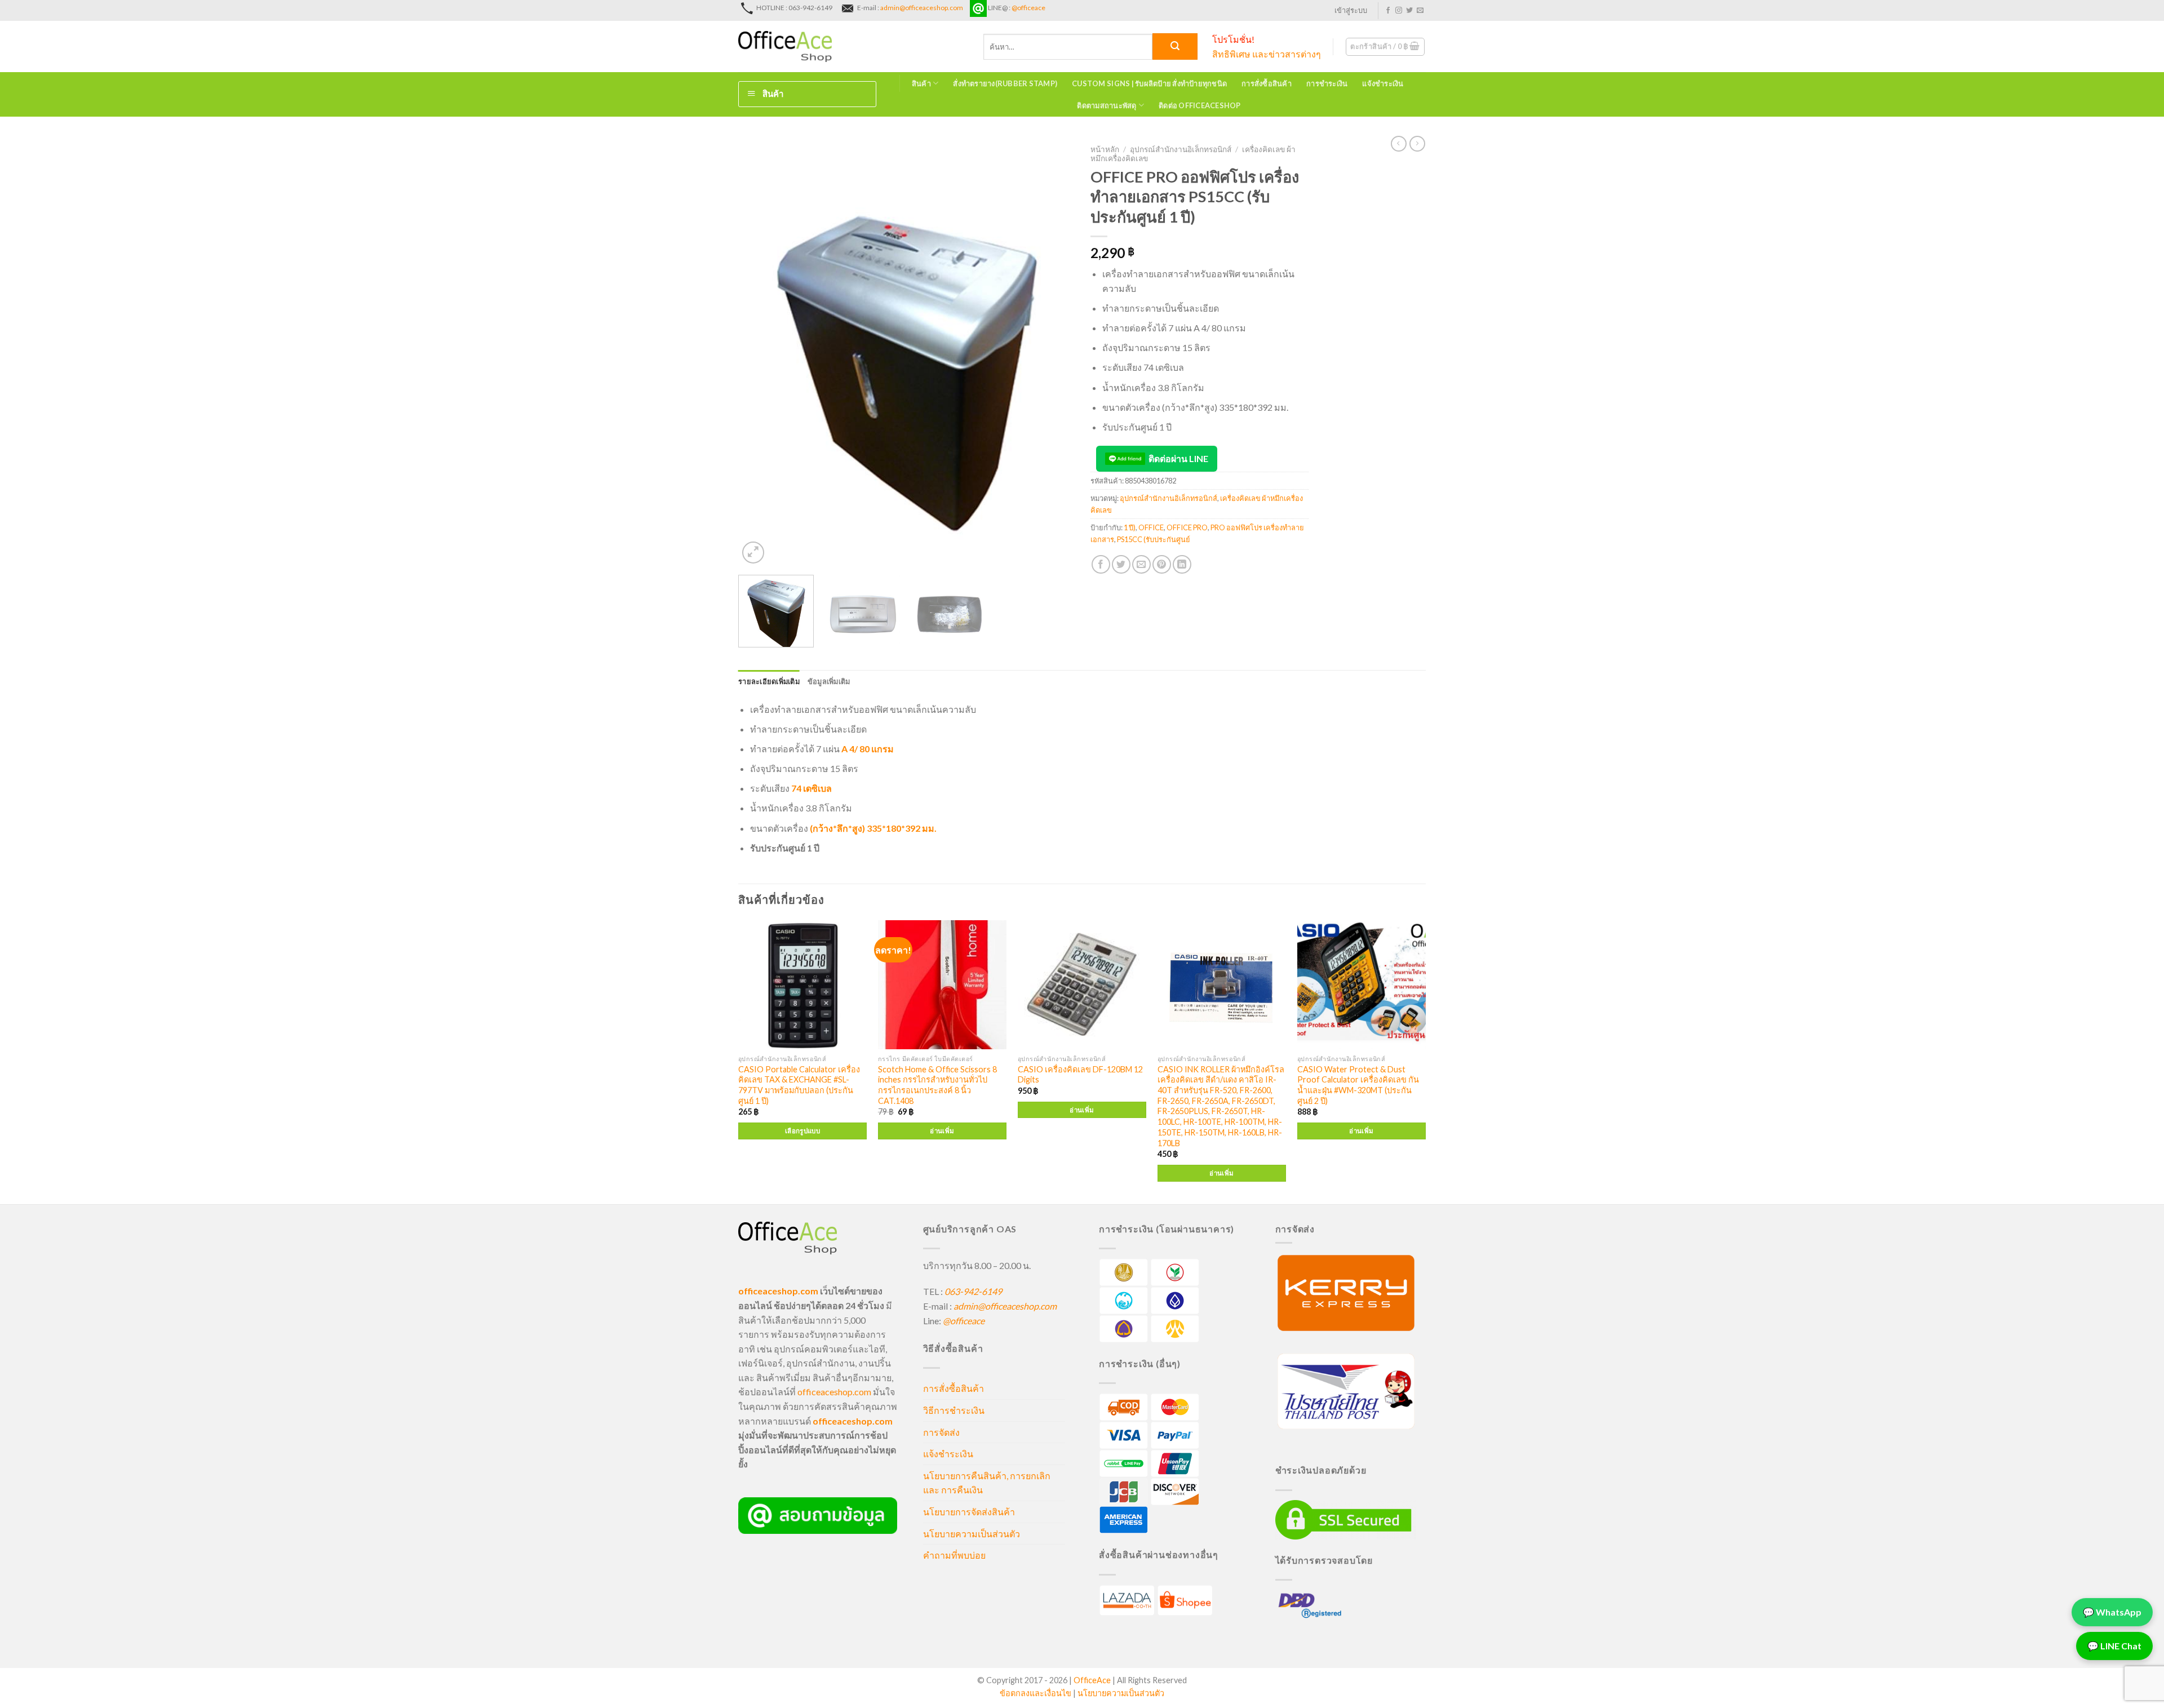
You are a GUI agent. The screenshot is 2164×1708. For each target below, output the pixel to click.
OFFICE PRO (1187, 527)
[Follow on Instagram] (1399, 11)
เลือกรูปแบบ (802, 1131)
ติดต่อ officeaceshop (1200, 105)
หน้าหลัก (1105, 149)
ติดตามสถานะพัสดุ (1107, 105)
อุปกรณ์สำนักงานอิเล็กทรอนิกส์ (1181, 149)
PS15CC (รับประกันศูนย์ (1154, 539)
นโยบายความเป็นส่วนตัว (972, 1534)
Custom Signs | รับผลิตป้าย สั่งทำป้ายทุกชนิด (1149, 83)
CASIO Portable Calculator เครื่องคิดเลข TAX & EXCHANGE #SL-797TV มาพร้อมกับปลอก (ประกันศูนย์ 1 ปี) (799, 1085)
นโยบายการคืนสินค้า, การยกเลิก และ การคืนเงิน (987, 1483)
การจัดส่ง (941, 1432)
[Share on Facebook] (1101, 564)
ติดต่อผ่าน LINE (1178, 458)
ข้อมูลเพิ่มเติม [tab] (829, 681)
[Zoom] (753, 553)
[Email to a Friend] (1141, 564)
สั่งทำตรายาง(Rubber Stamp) (1005, 83)
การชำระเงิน (1327, 83)
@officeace (1028, 8)
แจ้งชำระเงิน (1383, 83)
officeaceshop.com (834, 1392)
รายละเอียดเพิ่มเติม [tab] (769, 681)
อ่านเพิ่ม (942, 1131)
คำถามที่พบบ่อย (954, 1555)
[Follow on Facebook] (1388, 11)
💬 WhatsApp (2112, 1611)
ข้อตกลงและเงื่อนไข (1036, 1693)
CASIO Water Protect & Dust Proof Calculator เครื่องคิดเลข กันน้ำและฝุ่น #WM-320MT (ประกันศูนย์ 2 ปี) (1358, 1085)
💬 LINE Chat (2114, 1645)
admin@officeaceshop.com (922, 8)
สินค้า (921, 83)
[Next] (1053, 353)
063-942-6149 (973, 1291)
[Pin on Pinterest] (1162, 564)
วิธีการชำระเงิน (954, 1410)
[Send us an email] (1420, 11)
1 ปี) (1130, 527)
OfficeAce (1092, 1680)
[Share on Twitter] (1121, 564)
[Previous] (759, 353)
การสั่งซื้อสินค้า (1267, 83)
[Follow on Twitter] (1409, 11)
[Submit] (1175, 46)
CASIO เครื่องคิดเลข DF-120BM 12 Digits (1080, 1075)
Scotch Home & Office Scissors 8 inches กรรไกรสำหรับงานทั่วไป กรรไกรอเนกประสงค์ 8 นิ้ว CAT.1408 (937, 1085)
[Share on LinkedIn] (1182, 564)
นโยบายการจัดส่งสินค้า (969, 1512)
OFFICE (1151, 527)
